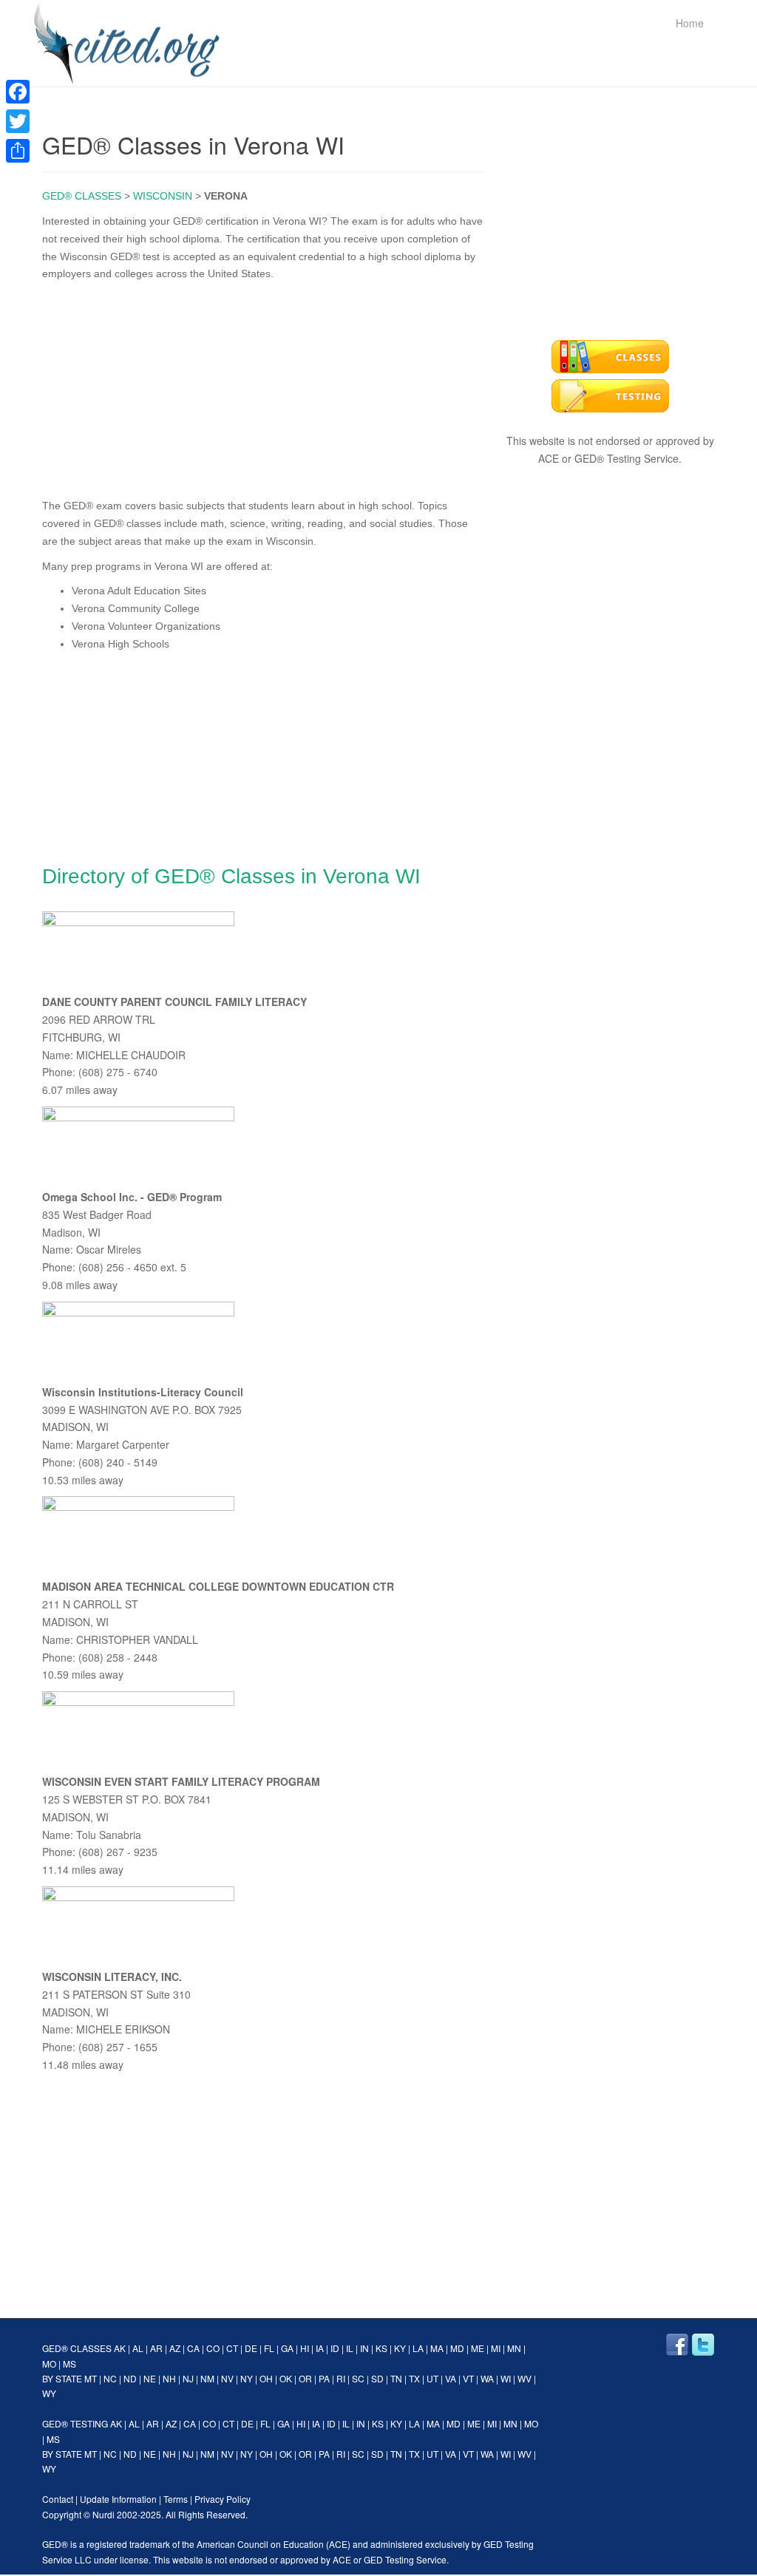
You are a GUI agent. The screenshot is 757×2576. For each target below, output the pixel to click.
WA (487, 2378)
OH (266, 2378)
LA (418, 2348)
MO (49, 2363)
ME (478, 2348)
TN (396, 2378)
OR (305, 2378)
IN (364, 2348)
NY (247, 2378)
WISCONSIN (163, 196)
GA (287, 2348)
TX (414, 2378)
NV (227, 2378)
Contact (58, 2499)
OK (286, 2378)
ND (130, 2378)
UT (432, 2378)
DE (251, 2348)
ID (335, 2348)
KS (381, 2348)
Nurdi (103, 2514)
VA (451, 2378)
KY (400, 2348)
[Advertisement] (263, 387)
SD (377, 2378)
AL (138, 2348)
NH (169, 2378)
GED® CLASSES (82, 196)
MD (457, 2348)
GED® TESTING (75, 2423)
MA (437, 2348)
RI (341, 2378)
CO (213, 2348)
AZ (175, 2348)
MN (514, 2348)
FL (269, 2348)
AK (120, 2348)
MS (69, 2363)
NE (150, 2378)
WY (49, 2393)
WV (525, 2378)
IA (320, 2348)
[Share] (18, 151)
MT (91, 2378)
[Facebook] (18, 92)
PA (324, 2378)
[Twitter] (18, 121)
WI (506, 2378)
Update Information (118, 2499)
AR (156, 2348)
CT (232, 2348)
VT (468, 2378)
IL (350, 2348)
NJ (188, 2378)
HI (305, 2348)
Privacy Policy (223, 2499)
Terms (176, 2499)
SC (358, 2378)
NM (207, 2378)
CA (193, 2348)
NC (110, 2378)
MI (496, 2348)
